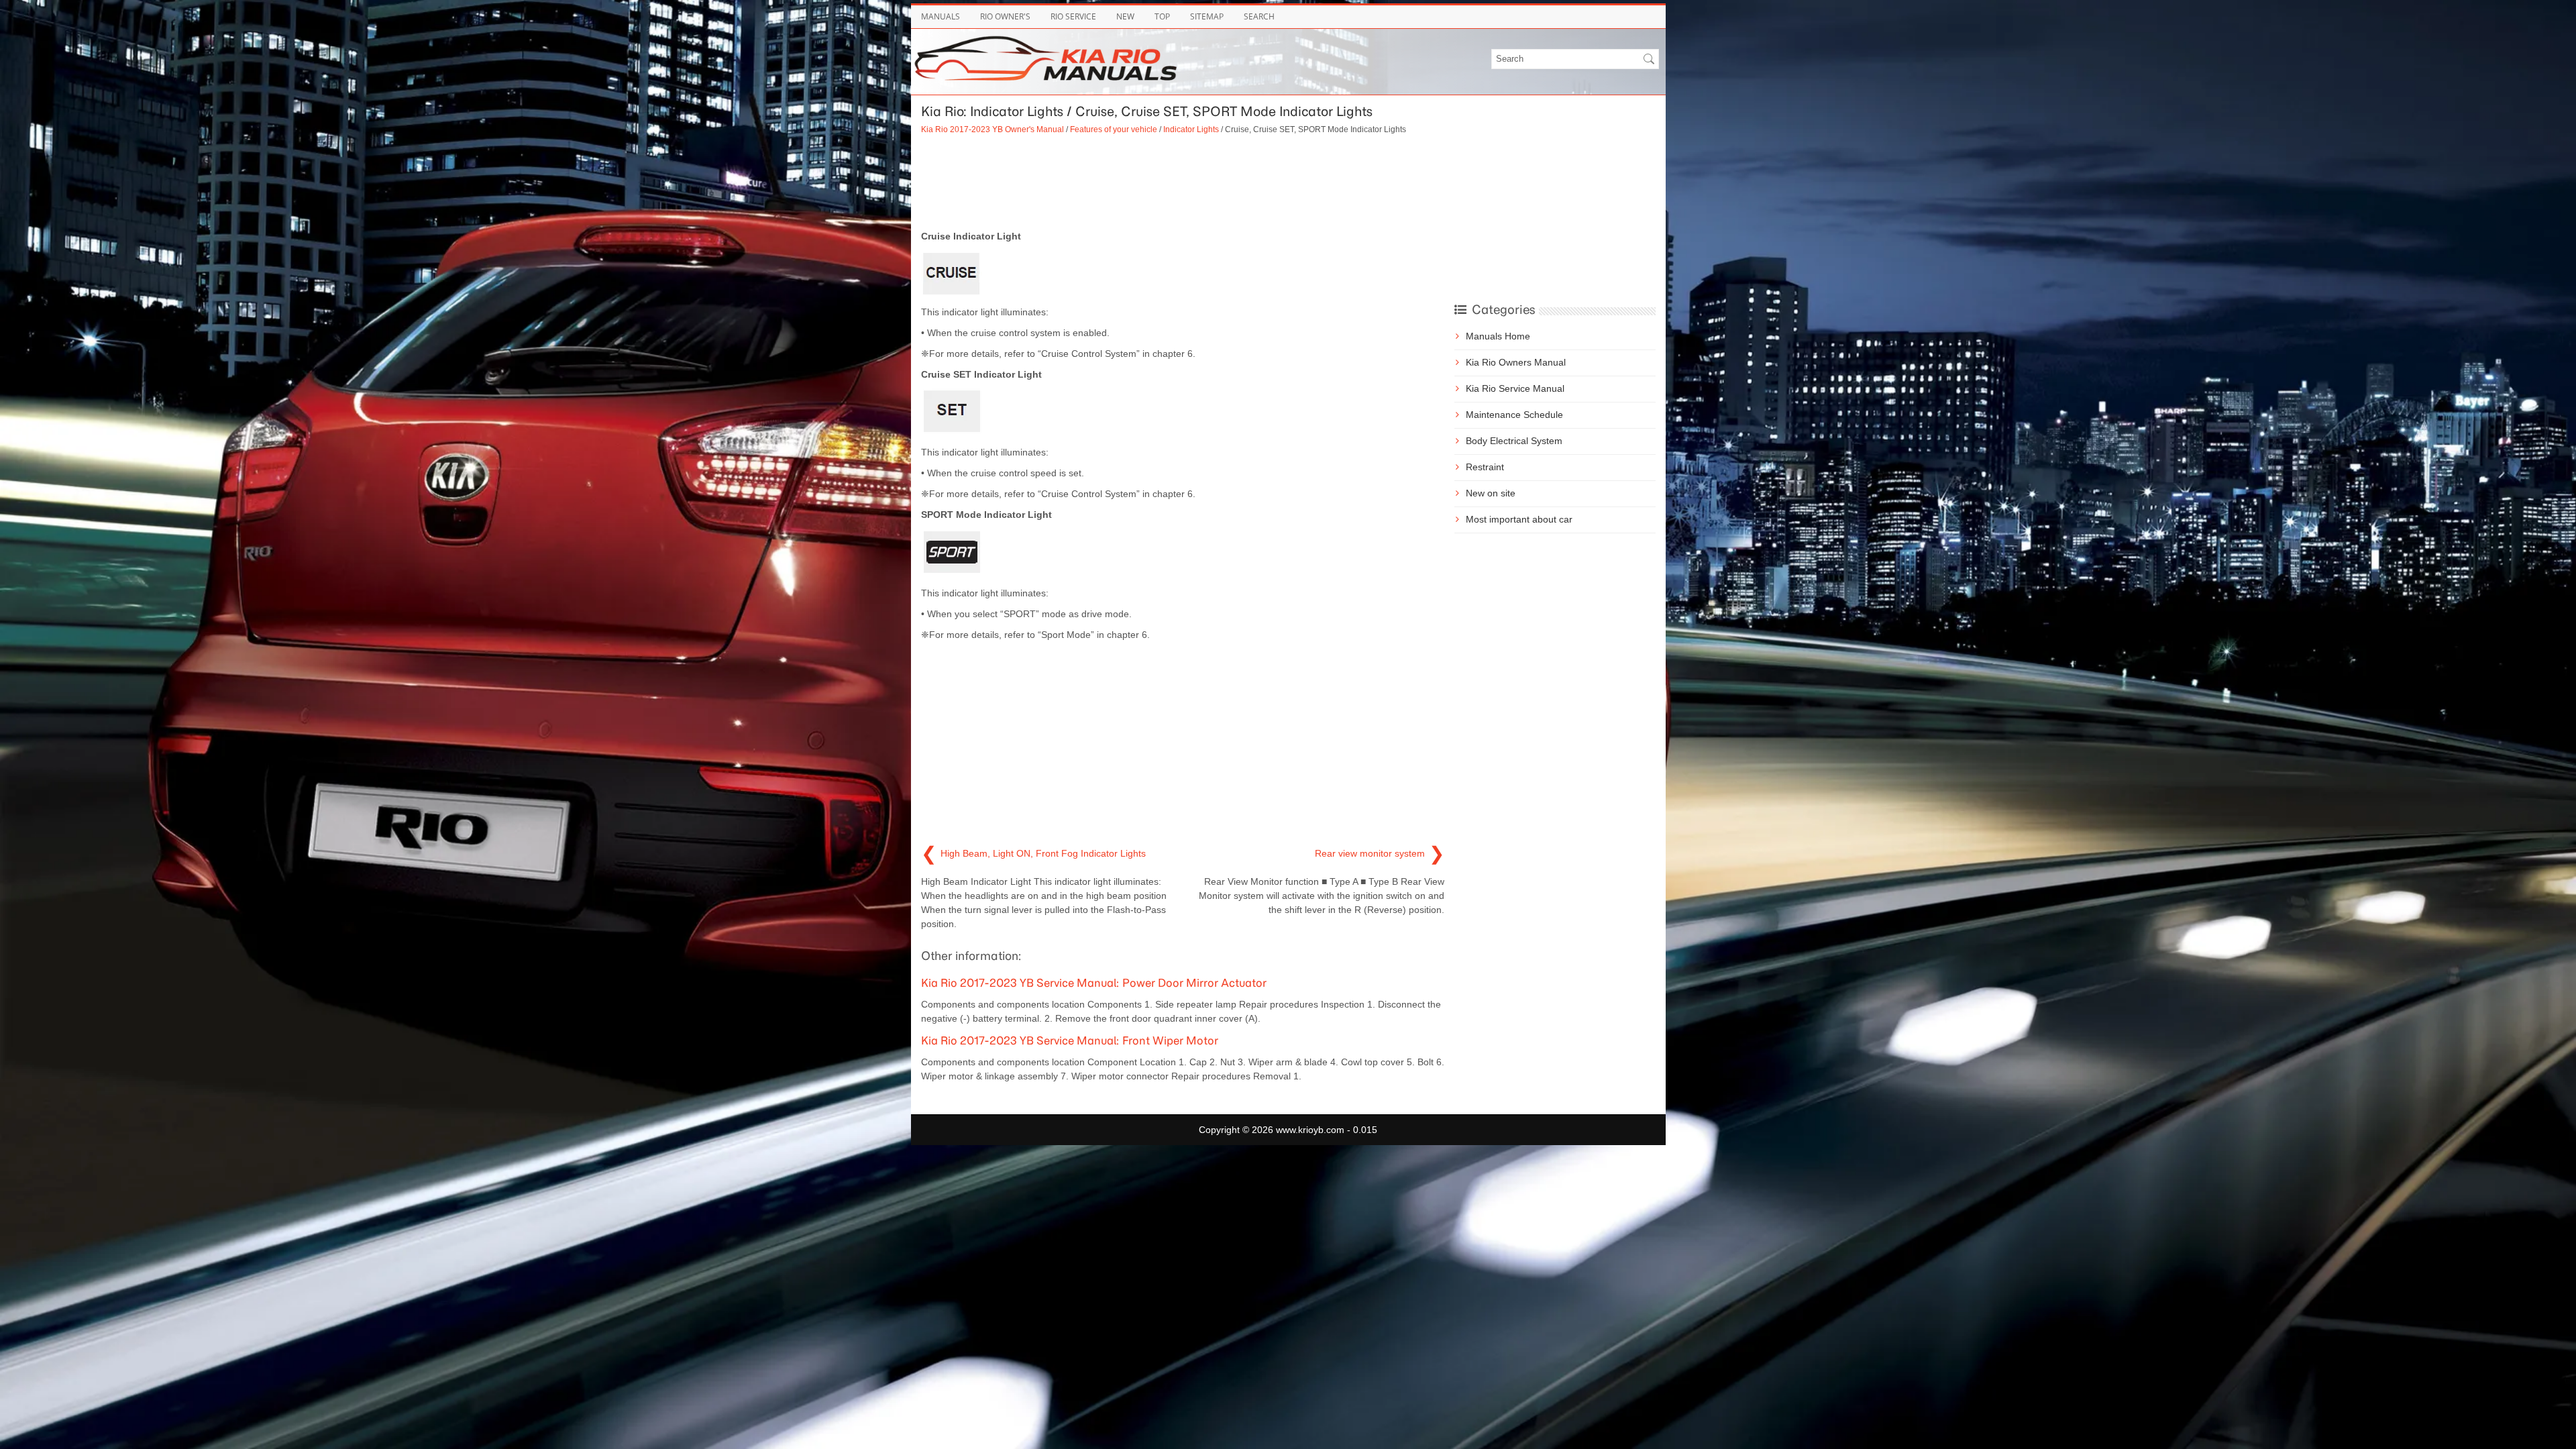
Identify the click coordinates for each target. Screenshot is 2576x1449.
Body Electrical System (1514, 441)
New (1125, 16)
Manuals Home (1498, 336)
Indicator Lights (1191, 129)
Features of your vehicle (1114, 129)
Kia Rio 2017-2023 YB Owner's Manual (992, 129)
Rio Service (1073, 16)
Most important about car (1519, 519)
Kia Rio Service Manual (1515, 388)
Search (1259, 16)
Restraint (1485, 467)
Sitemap (1207, 16)
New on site (1491, 493)
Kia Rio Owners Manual (1516, 362)
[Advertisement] (1183, 182)
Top (1162, 16)
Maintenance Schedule (1514, 415)
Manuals (941, 16)
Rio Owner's (1005, 16)
